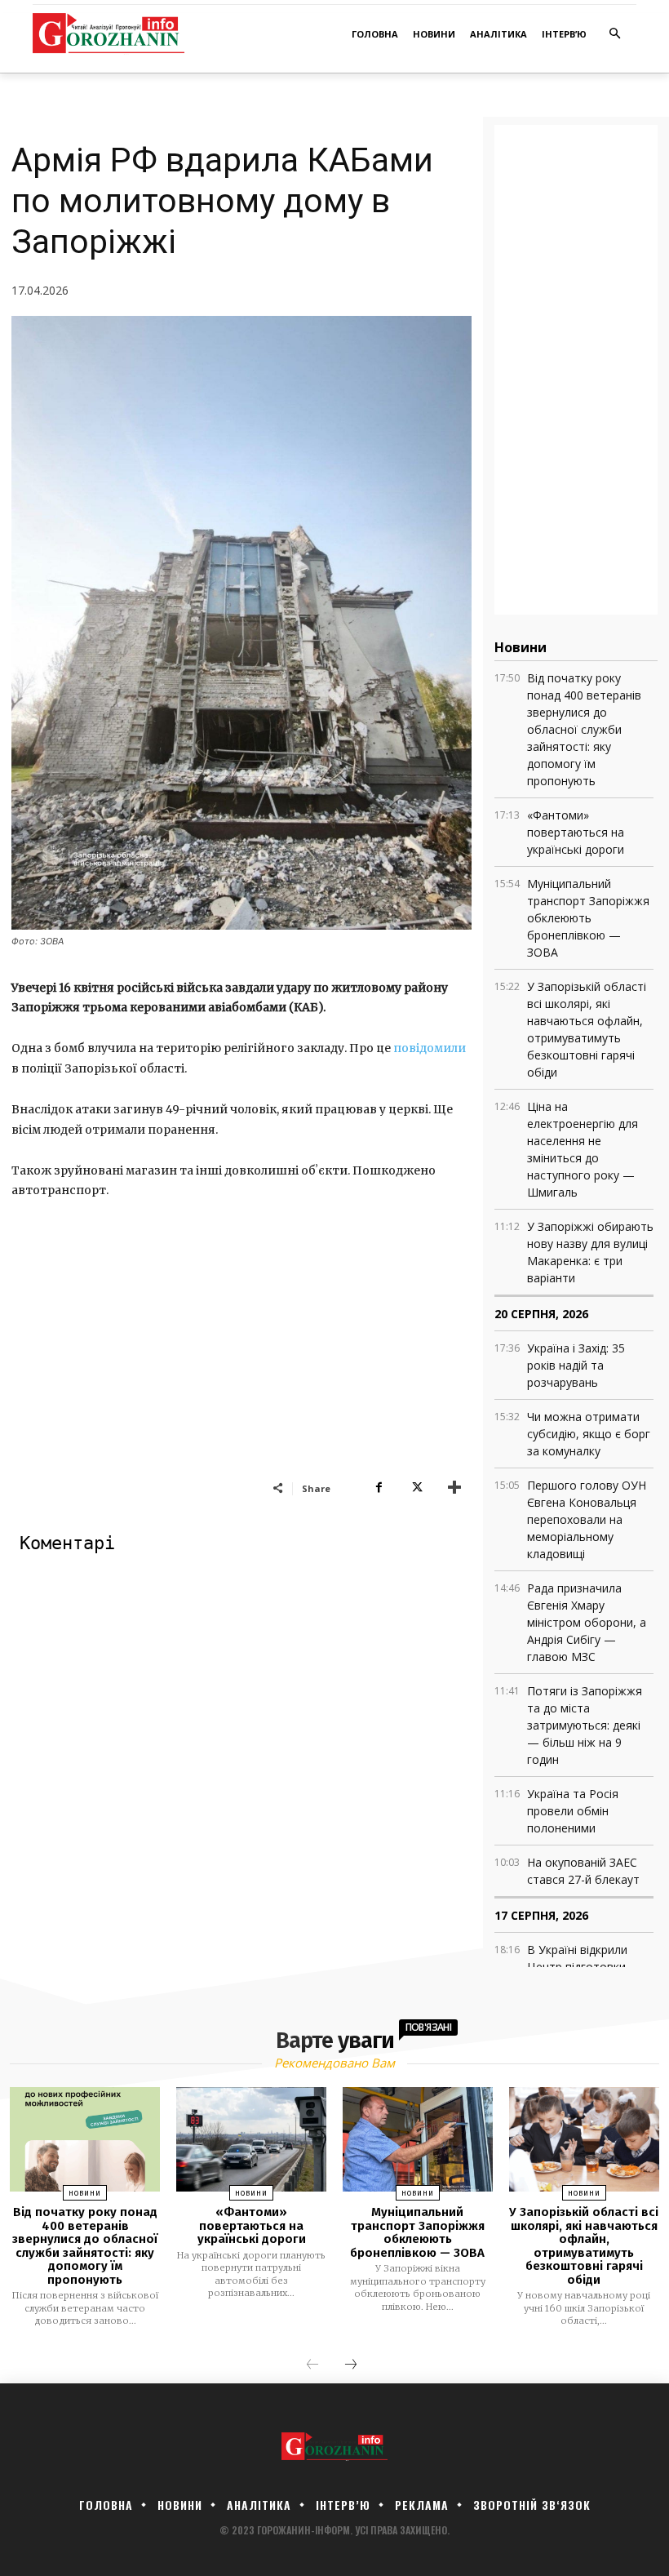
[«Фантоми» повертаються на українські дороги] (251, 2140)
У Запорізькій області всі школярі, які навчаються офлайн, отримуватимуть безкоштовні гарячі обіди (584, 2246)
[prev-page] (312, 2365)
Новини (85, 2193)
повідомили (430, 1048)
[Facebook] (379, 1488)
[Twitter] (416, 1488)
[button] (616, 35)
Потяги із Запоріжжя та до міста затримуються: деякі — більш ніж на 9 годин (585, 1725)
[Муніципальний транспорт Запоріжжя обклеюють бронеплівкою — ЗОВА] (418, 2140)
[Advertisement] (241, 1357)
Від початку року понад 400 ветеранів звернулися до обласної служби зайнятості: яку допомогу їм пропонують (584, 729)
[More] (454, 1488)
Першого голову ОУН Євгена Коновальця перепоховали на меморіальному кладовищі (587, 1519)
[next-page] (351, 2365)
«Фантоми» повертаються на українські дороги (576, 832)
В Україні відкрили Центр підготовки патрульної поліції (577, 1967)
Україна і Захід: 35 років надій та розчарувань (576, 1365)
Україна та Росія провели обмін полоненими (573, 1811)
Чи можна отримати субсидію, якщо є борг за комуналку (589, 1434)
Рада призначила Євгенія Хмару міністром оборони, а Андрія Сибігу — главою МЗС (587, 1622)
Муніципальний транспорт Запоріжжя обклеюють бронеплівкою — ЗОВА (588, 918)
